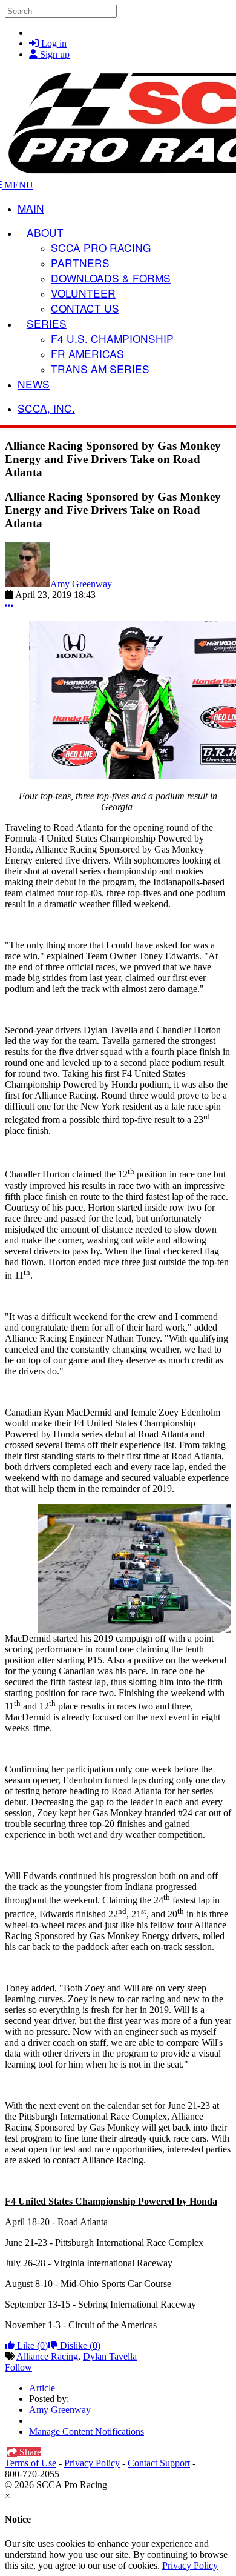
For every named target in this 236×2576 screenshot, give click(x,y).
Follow (18, 2367)
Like (31, 2345)
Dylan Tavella (110, 2356)
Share (29, 2452)
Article (42, 2388)
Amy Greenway (81, 584)
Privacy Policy (92, 2463)
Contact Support (159, 2463)
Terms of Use (31, 2463)
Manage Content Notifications (87, 2431)
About (45, 232)
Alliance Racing (47, 2356)
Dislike (79, 2345)
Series (47, 323)
